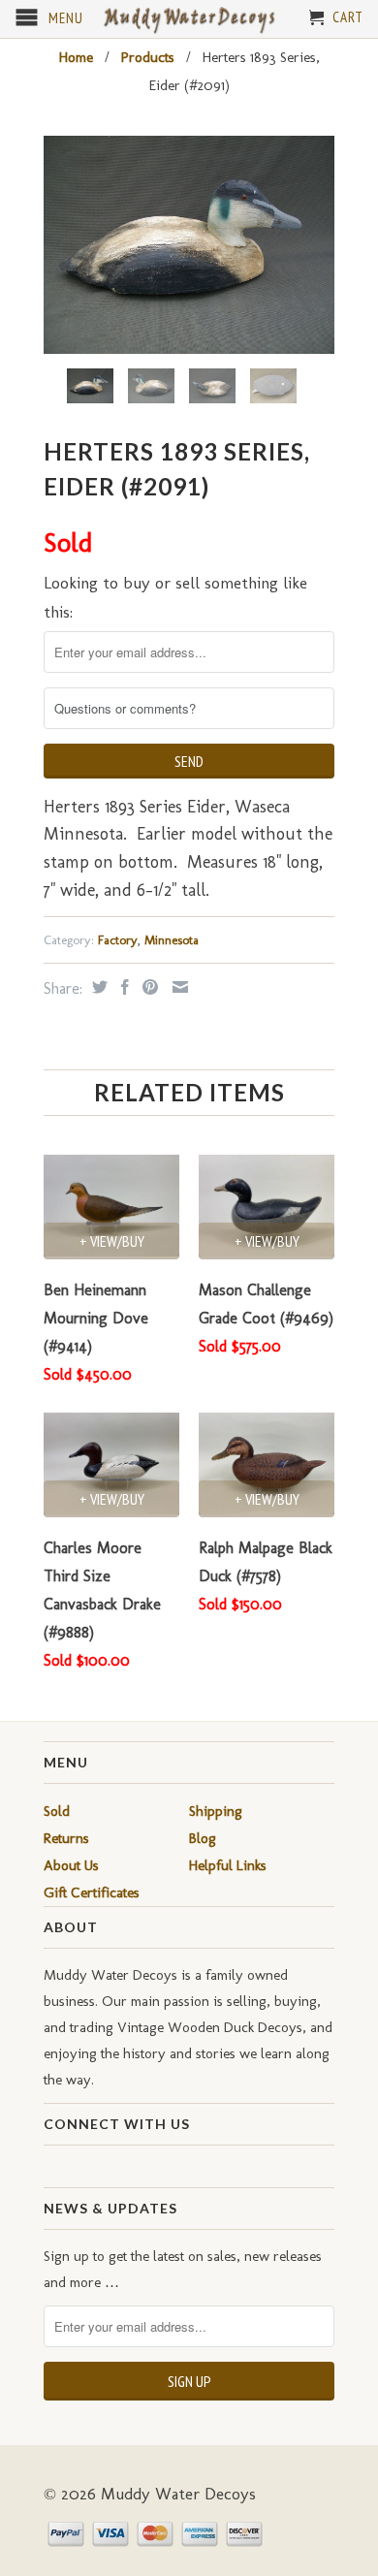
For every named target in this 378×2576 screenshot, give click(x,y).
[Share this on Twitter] (97, 987)
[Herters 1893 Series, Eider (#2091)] (189, 245)
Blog (203, 1838)
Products (148, 57)
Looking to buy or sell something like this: (175, 598)
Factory (118, 940)
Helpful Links (228, 1865)
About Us (71, 1865)
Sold (57, 1811)
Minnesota (172, 940)
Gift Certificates (92, 1892)
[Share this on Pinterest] (148, 987)
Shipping (216, 1811)
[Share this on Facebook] (123, 987)
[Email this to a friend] (178, 987)
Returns (66, 1838)
